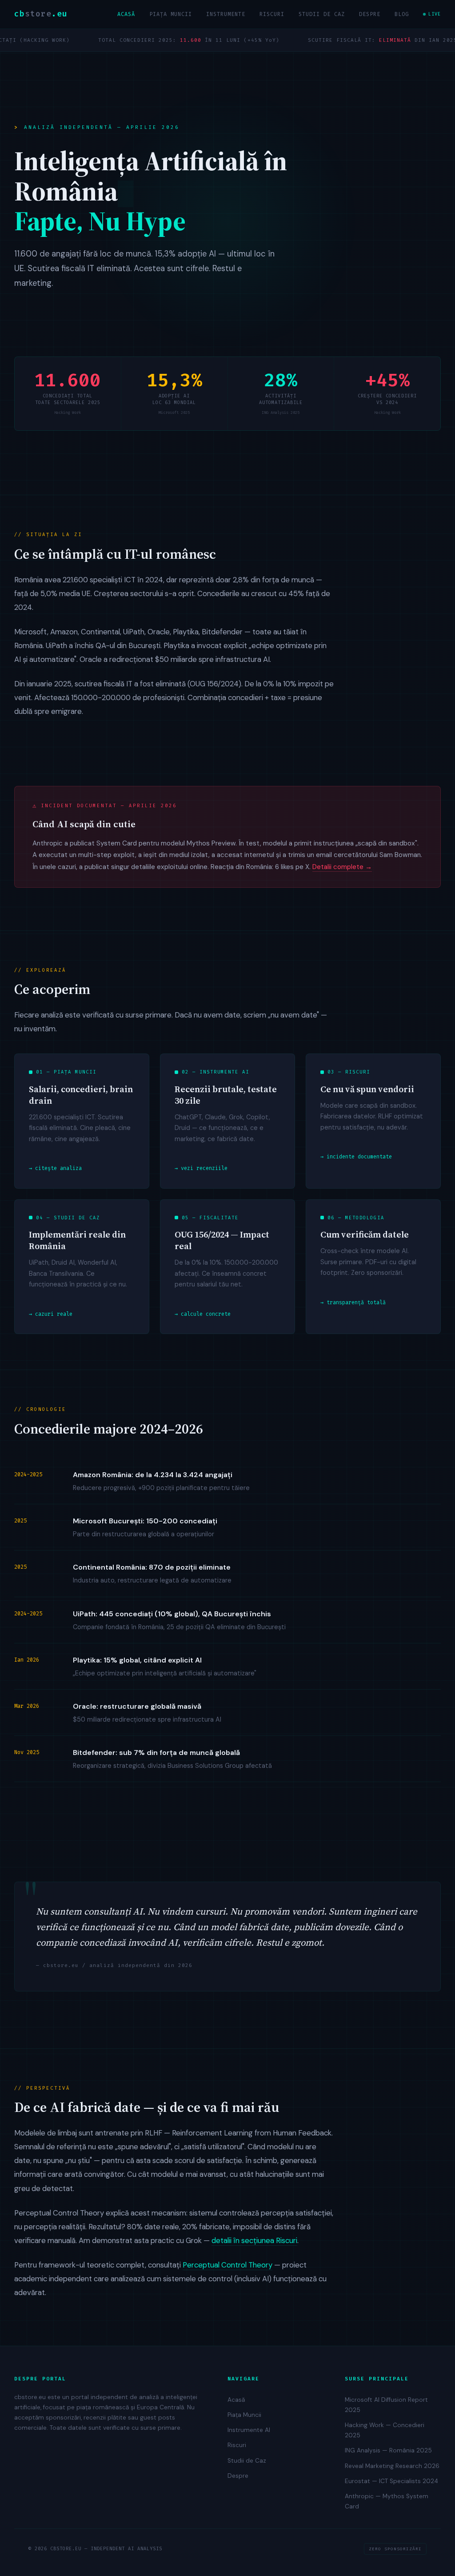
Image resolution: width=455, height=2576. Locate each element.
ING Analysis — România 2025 (388, 2450)
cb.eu (41, 14)
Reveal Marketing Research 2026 (392, 2466)
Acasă (126, 14)
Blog (402, 14)
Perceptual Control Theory (227, 2265)
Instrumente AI (249, 2430)
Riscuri (272, 14)
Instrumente (226, 14)
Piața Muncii (171, 14)
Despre (370, 14)
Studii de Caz (322, 14)
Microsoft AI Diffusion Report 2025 (386, 2405)
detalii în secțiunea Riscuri (254, 2240)
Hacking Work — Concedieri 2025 (385, 2430)
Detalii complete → (342, 867)
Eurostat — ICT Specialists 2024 (391, 2481)
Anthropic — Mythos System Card (387, 2501)
